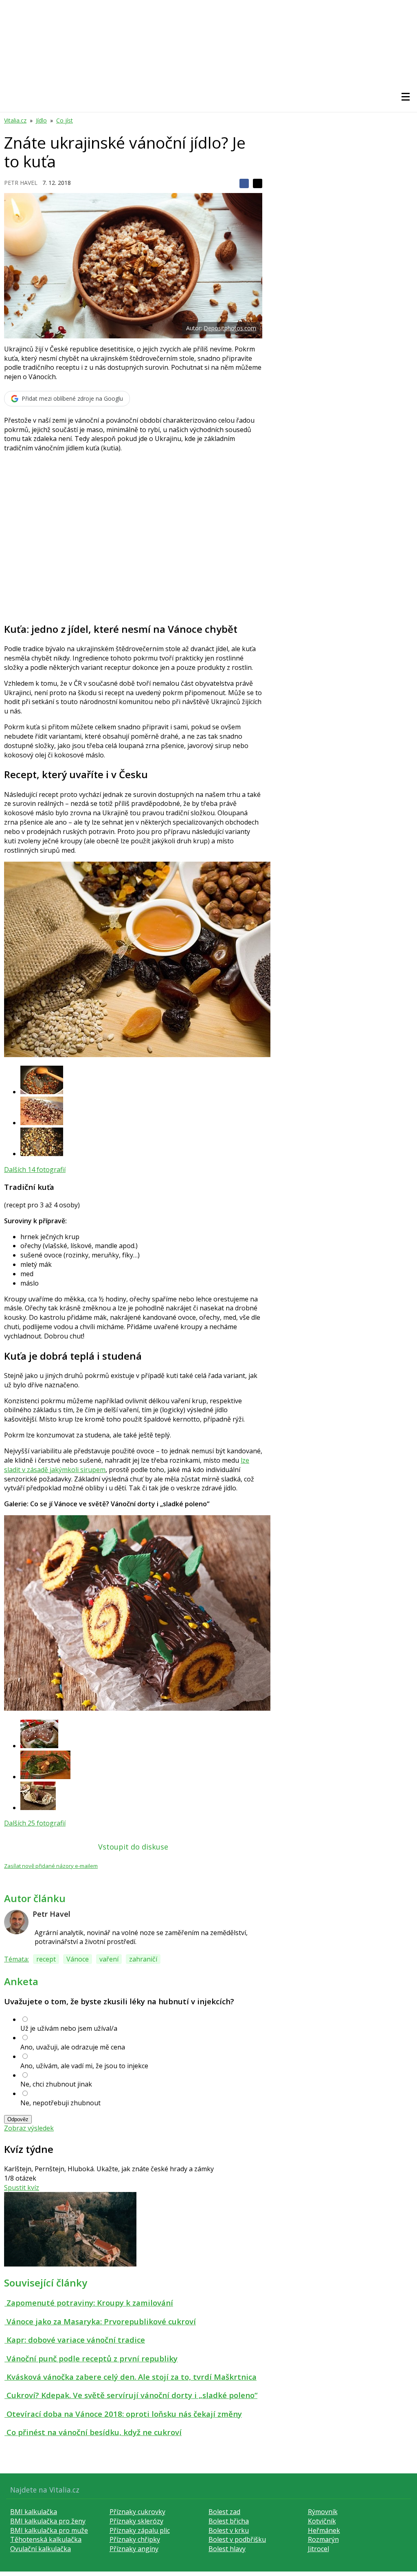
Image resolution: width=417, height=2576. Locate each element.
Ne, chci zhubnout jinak (56, 2084)
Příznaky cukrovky (137, 2512)
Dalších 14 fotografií (35, 1170)
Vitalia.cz (15, 120)
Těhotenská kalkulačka (46, 2539)
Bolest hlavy (227, 2549)
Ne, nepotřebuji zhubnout (60, 2103)
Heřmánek (324, 2530)
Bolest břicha (229, 2521)
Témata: (16, 1959)
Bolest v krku (229, 2530)
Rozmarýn (323, 2539)
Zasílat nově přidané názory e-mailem (51, 1866)
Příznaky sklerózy (136, 2521)
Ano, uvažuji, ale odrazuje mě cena (73, 2047)
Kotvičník (322, 2521)
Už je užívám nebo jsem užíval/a (69, 2028)
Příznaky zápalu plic (140, 2530)
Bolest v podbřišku (237, 2539)
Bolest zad (224, 2512)
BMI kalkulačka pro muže (49, 2530)
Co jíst (65, 120)
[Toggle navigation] (406, 97)
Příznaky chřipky (135, 2539)
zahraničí (143, 1959)
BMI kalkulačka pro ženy (48, 2521)
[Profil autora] (16, 1922)
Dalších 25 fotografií (35, 1823)
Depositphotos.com (230, 328)
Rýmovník (323, 2512)
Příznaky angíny (134, 2549)
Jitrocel (318, 2549)
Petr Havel (21, 183)
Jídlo (41, 120)
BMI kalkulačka (34, 2512)
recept (46, 1959)
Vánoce (78, 1959)
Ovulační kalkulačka (41, 2549)
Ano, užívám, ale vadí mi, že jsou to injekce (84, 2066)
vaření (109, 1959)
